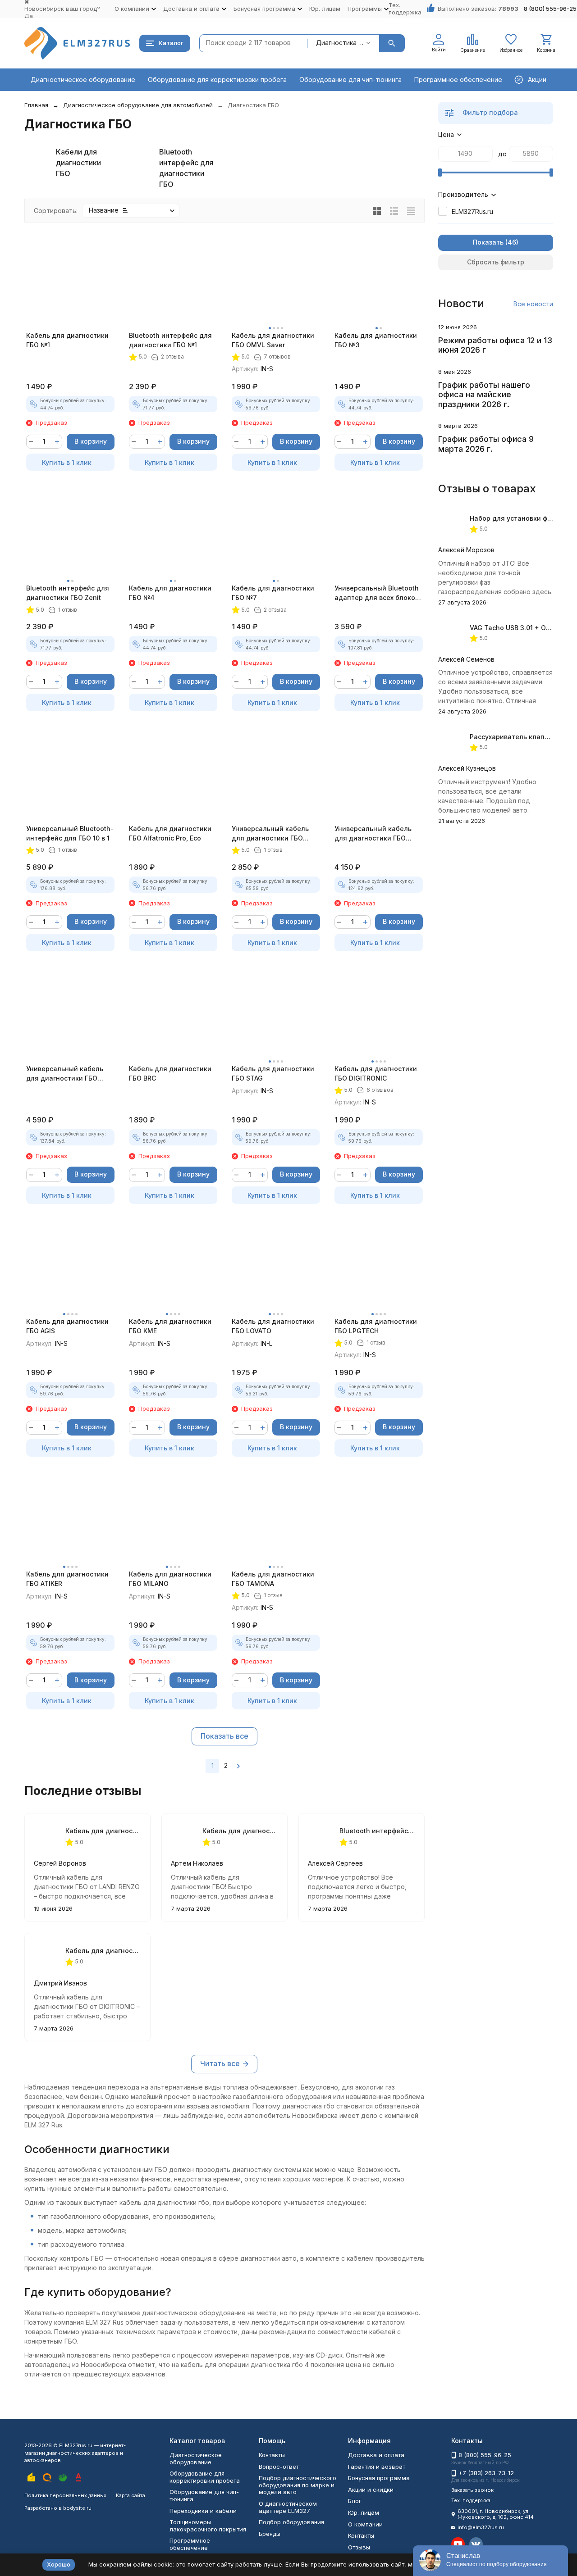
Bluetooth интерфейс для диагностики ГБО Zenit (68, 593)
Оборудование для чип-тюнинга (350, 80)
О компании (365, 2524)
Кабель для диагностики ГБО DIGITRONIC (376, 1073)
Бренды (270, 2534)
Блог (355, 2501)
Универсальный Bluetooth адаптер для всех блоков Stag (377, 593)
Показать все (224, 1736)
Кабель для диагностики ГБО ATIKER (67, 1579)
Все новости (533, 304)
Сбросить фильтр (496, 262)
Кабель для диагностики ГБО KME (170, 1326)
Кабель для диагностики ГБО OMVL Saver (273, 340)
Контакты (272, 2455)
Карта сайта (131, 2495)
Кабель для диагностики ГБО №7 (273, 593)
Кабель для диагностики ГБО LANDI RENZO (103, 1831)
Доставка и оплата (376, 2455)
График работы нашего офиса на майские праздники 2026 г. (484, 395)
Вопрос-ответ (279, 2467)
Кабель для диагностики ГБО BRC (170, 1073)
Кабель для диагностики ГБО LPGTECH (376, 1326)
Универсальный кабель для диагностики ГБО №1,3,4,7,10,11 (373, 834)
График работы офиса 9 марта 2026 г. (486, 444)
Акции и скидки (371, 2490)
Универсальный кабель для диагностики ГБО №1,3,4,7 (270, 834)
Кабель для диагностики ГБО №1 (67, 340)
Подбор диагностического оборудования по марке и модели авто (298, 2485)
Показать (488, 242)
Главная (36, 105)
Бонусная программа (379, 2478)
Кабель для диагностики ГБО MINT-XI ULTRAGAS (240, 1831)
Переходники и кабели (203, 2511)
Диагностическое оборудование (83, 80)
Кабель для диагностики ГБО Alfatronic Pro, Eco (170, 833)
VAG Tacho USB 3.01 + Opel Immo (522, 628)
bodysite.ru (77, 2508)
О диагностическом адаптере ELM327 (288, 2507)
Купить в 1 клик (67, 462)
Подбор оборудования (291, 2522)
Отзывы (359, 2547)
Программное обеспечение (458, 80)
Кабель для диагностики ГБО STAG (273, 1073)
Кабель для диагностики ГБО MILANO (170, 1579)
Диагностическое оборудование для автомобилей (138, 105)
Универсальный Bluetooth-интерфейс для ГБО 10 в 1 (70, 833)
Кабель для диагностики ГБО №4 (170, 593)
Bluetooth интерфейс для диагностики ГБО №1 (170, 340)
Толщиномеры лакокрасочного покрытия (208, 2526)
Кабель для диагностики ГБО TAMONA (273, 1579)
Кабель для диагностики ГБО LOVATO (273, 1326)
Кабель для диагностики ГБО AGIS (67, 1326)
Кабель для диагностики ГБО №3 (376, 340)
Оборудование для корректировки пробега (217, 80)
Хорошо (59, 2564)
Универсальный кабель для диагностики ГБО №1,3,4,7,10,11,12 (65, 1074)
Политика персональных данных (65, 2495)
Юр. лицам (325, 9)
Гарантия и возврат (377, 2467)
